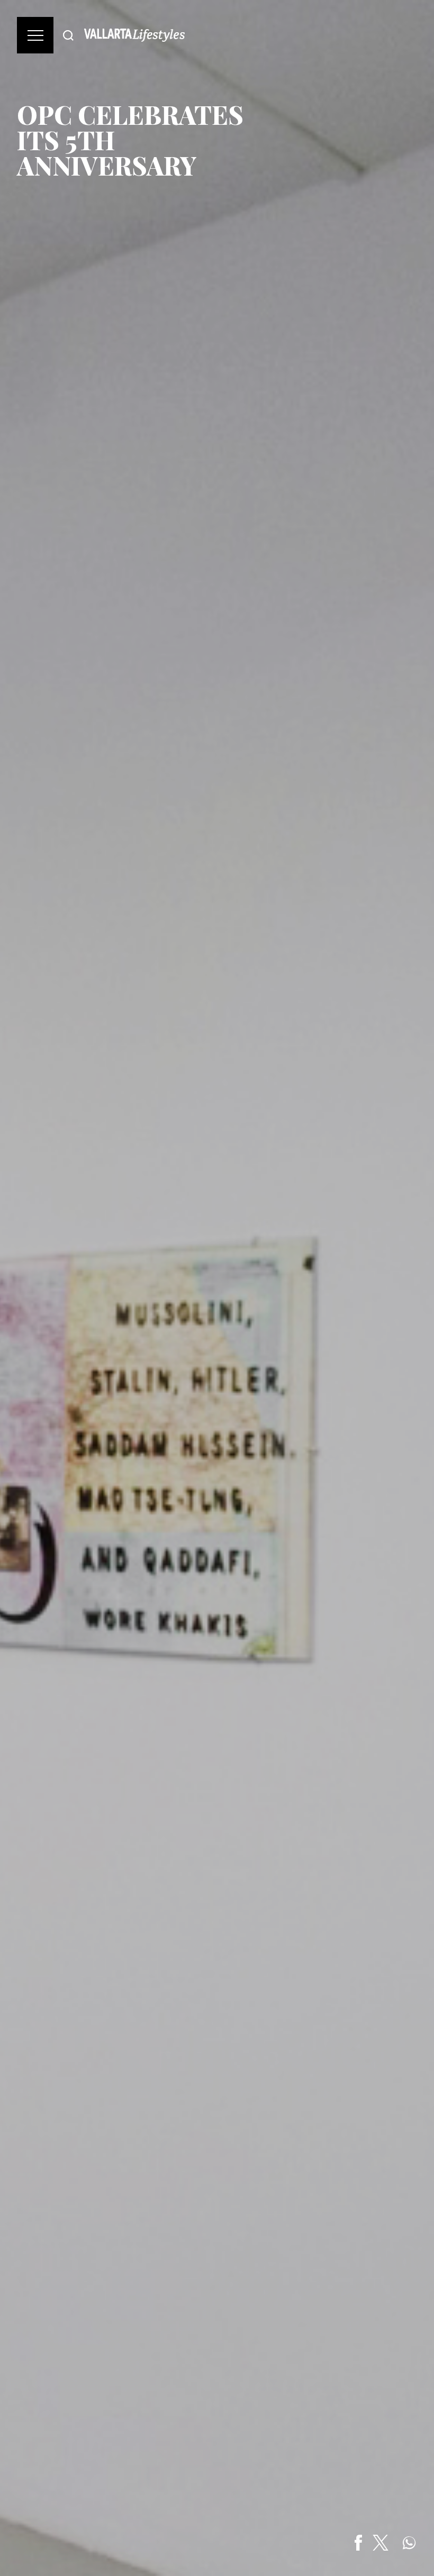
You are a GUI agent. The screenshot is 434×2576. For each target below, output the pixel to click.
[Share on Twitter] (381, 2543)
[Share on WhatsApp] (409, 2543)
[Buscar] (68, 35)
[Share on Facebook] (358, 2543)
